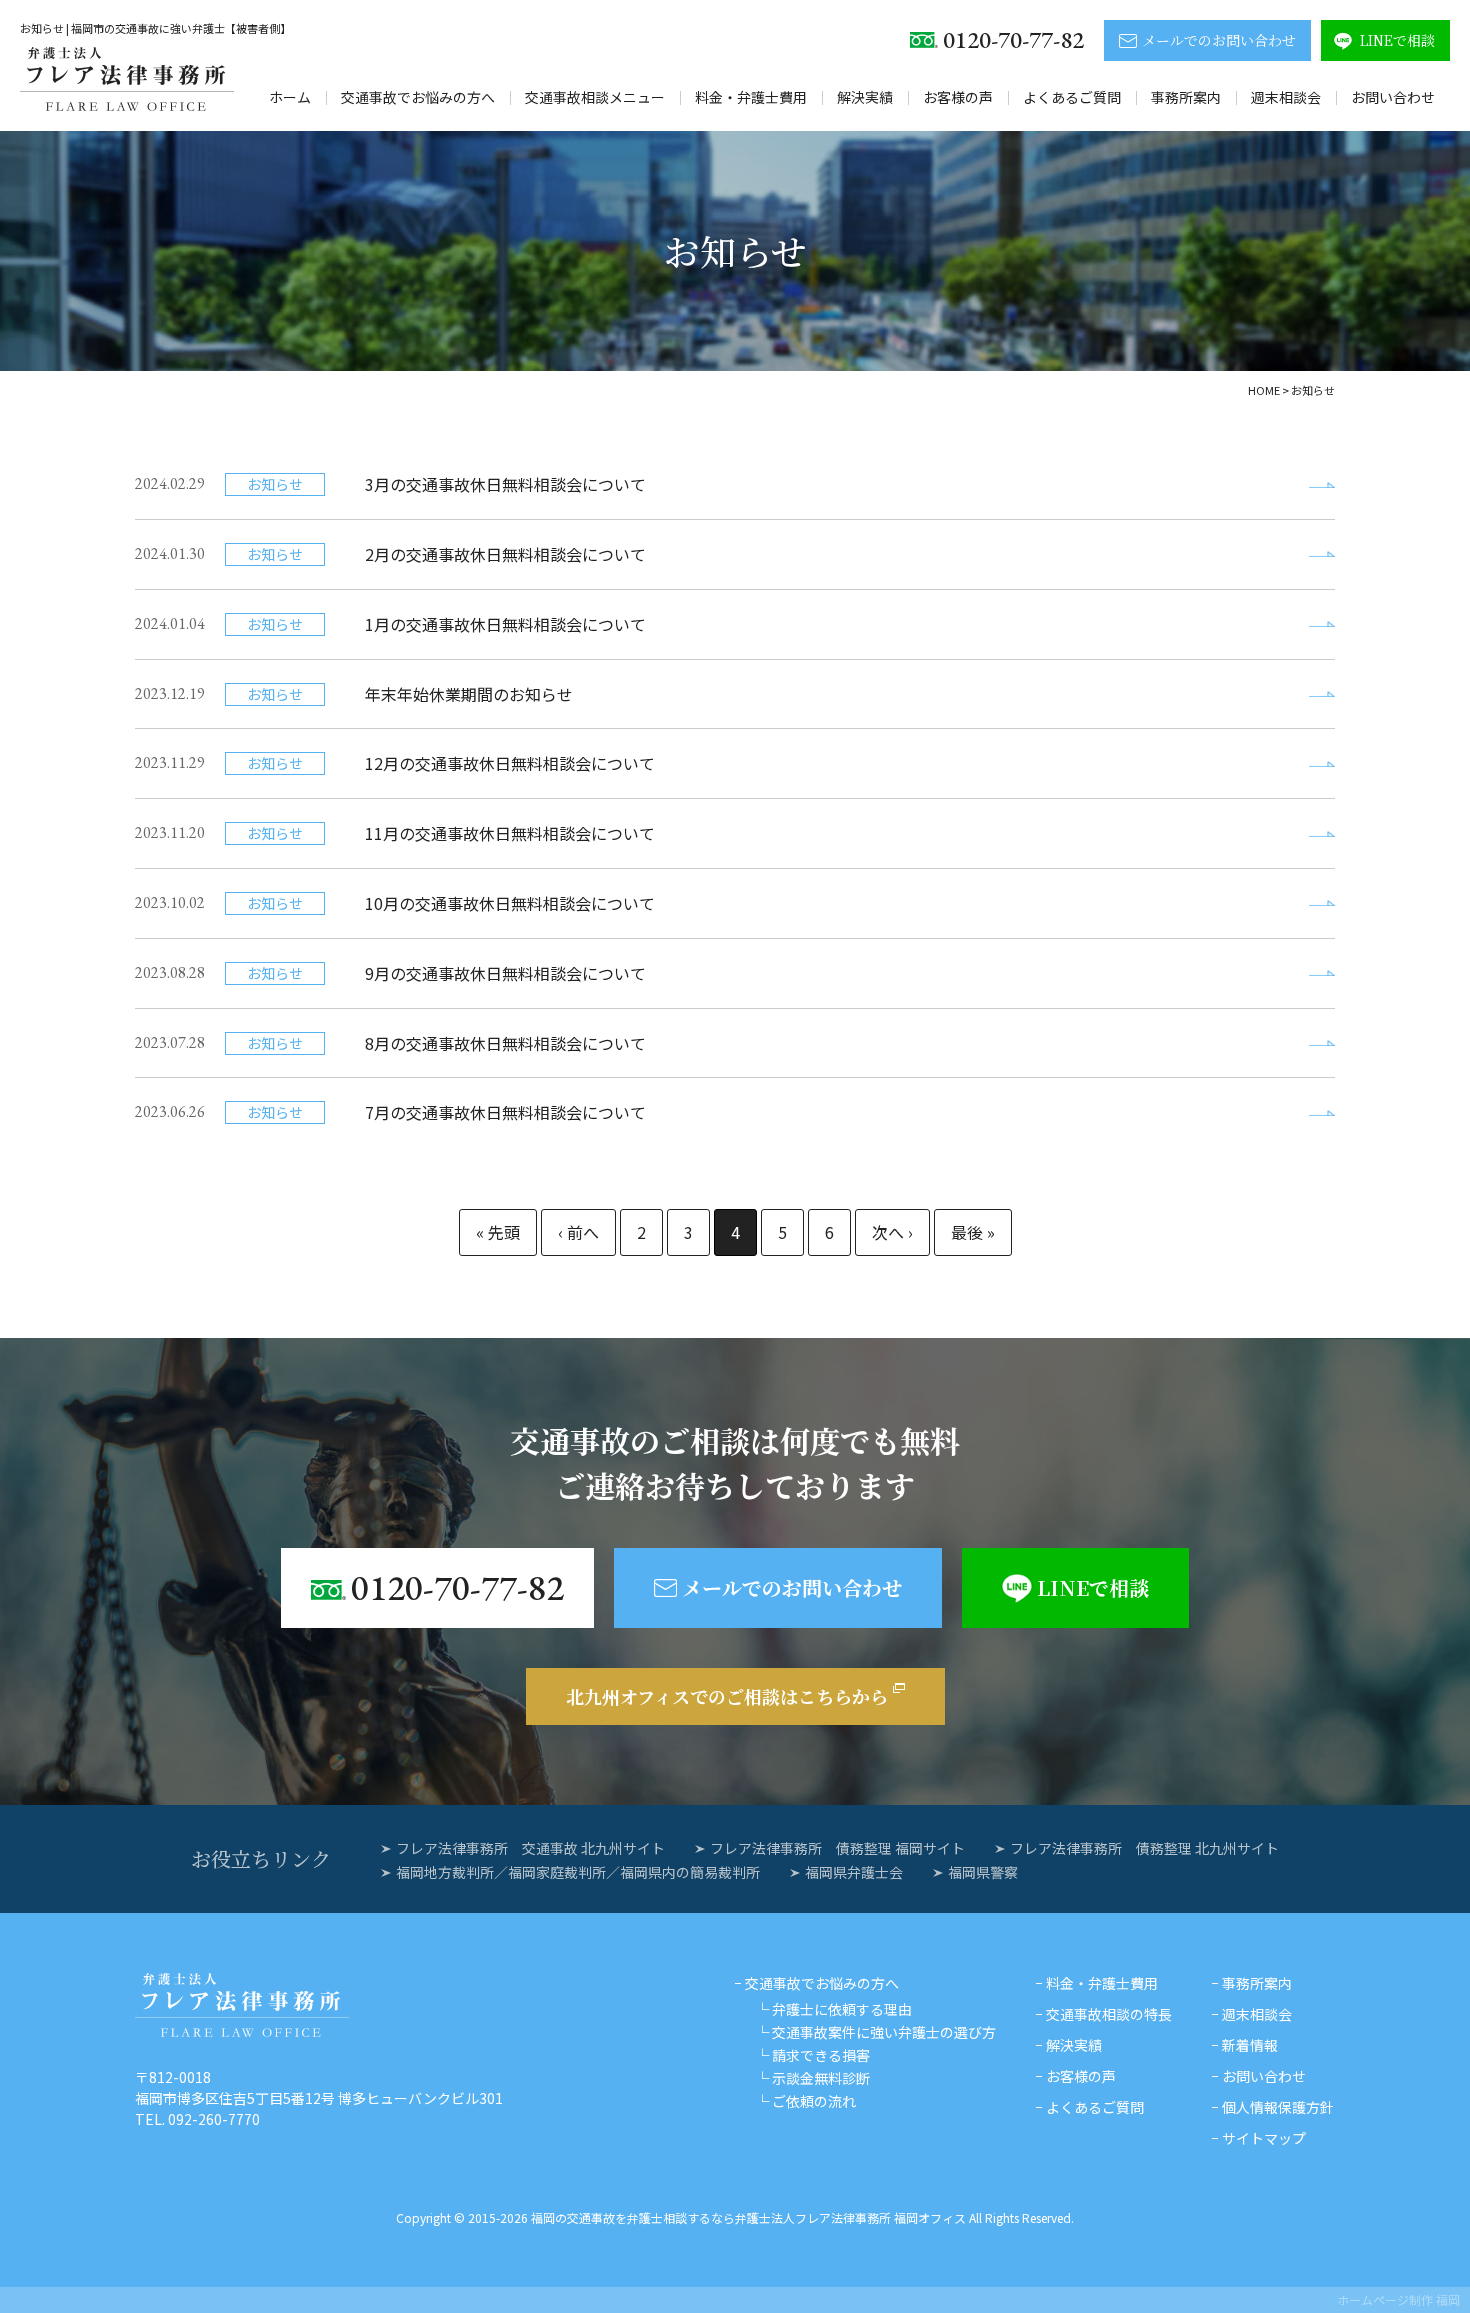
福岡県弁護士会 (854, 1872)
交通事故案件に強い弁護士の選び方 (884, 2032)
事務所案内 (1186, 97)
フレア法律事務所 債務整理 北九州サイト (1144, 1848)
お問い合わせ (1393, 97)
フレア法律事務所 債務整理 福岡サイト (837, 1848)
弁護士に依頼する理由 (842, 2009)
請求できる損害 (821, 2055)
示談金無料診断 (821, 2078)
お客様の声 (958, 97)
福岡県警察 (983, 1872)
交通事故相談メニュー (595, 97)
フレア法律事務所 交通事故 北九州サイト (530, 1848)
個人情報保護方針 (1278, 2107)
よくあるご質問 (1072, 97)
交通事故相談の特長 (1109, 2014)
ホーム (290, 97)
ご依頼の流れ (814, 2101)
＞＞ (973, 1232)
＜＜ (498, 1232)
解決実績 (865, 97)
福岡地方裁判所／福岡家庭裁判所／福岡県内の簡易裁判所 (578, 1872)
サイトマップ (1264, 2138)
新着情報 (1250, 2045)
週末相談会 (1286, 97)
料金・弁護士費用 (751, 97)
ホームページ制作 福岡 (1398, 2299)
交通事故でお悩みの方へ (418, 97)
